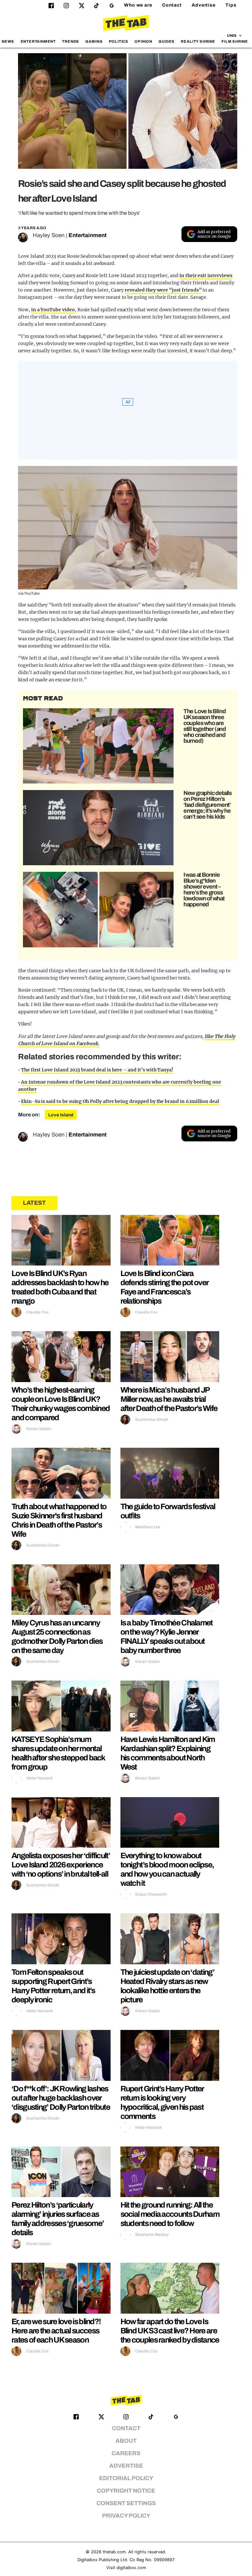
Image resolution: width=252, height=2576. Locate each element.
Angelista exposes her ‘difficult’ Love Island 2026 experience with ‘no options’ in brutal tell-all (61, 1865)
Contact (172, 5)
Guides (167, 41)
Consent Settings (126, 2503)
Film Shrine (235, 41)
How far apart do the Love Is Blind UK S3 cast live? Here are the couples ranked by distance (170, 2331)
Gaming (94, 41)
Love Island (61, 1115)
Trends (71, 41)
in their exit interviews (206, 275)
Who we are (138, 5)
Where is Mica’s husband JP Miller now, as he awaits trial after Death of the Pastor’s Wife (169, 1399)
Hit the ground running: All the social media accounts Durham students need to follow (170, 2214)
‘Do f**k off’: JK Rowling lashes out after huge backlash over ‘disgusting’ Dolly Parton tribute (61, 2098)
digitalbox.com (131, 2568)
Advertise (204, 5)
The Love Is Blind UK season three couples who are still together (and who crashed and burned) (205, 726)
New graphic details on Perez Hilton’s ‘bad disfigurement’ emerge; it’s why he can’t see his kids (208, 805)
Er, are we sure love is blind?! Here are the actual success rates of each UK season (56, 2331)
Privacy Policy (126, 2516)
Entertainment (38, 41)
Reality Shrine (198, 41)
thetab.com (114, 2552)
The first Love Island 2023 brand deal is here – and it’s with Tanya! (97, 1070)
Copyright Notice (126, 2491)
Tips (231, 5)
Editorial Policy (126, 2478)
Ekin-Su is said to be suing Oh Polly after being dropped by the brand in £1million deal (120, 1101)
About (126, 2441)
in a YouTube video (53, 310)
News (8, 41)
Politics (119, 41)
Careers (126, 2453)
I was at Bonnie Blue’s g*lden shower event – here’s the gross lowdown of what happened (204, 890)
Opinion (143, 41)
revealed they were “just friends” (163, 290)
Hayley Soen (49, 235)
